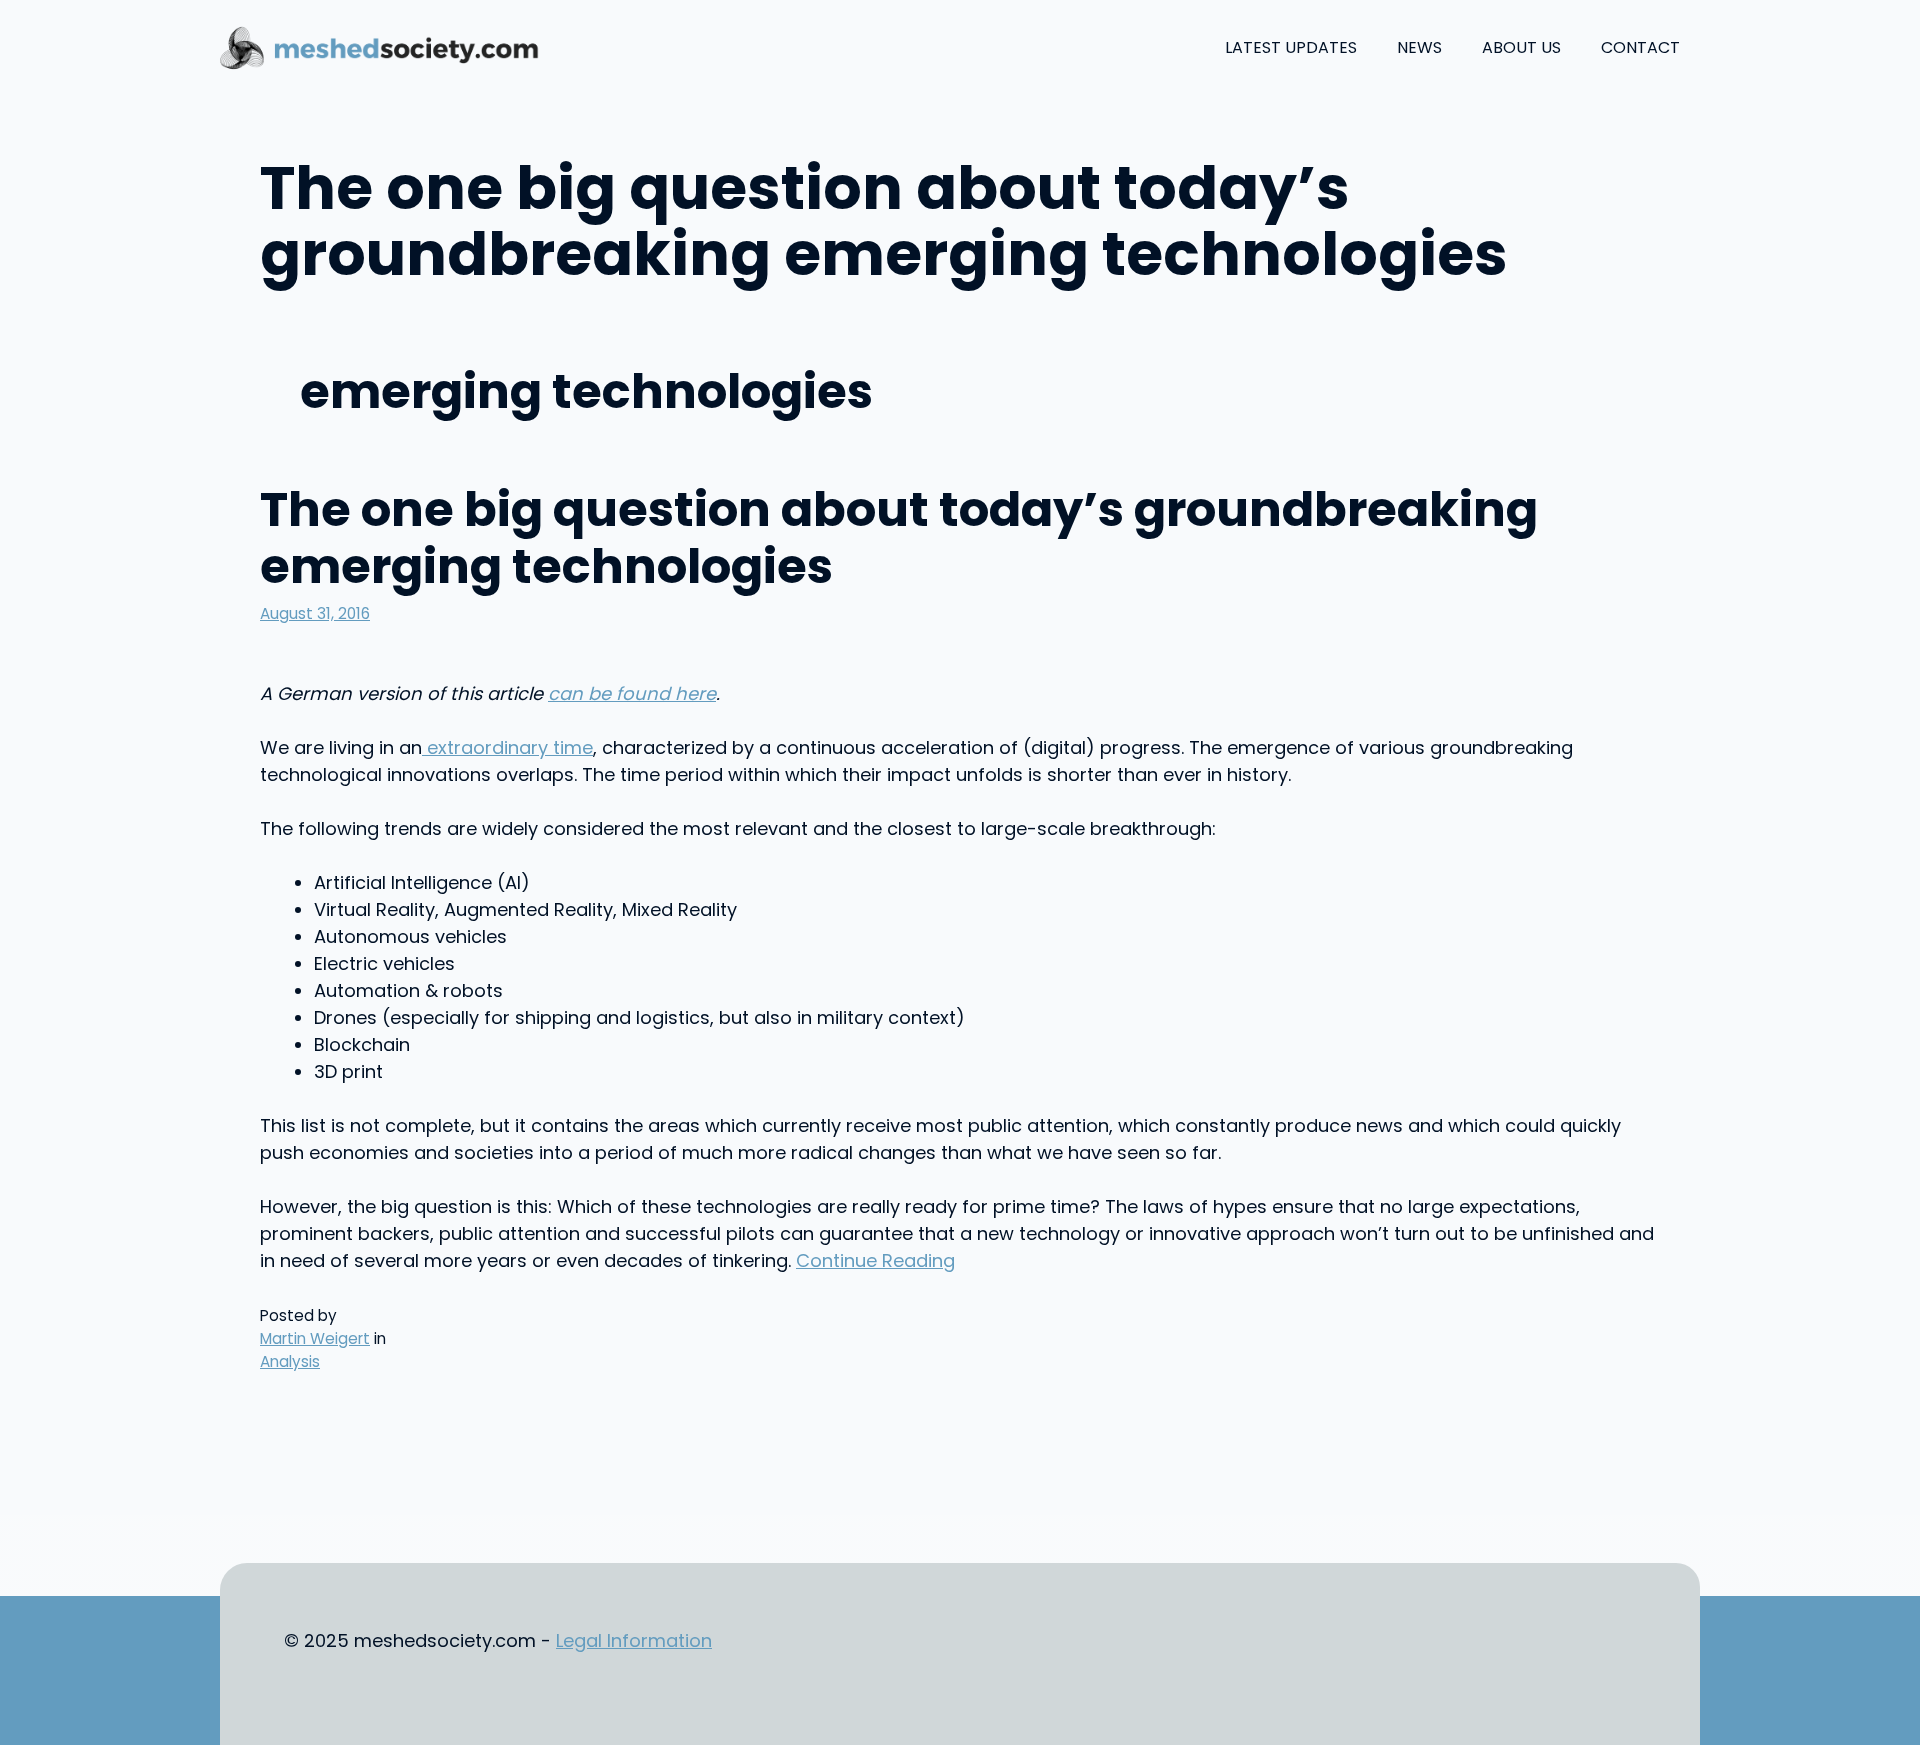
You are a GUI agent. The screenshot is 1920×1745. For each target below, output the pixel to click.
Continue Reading (875, 1260)
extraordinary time (507, 747)
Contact (1640, 47)
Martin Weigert (315, 1338)
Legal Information (634, 1640)
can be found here (632, 693)
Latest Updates (1291, 47)
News (1419, 47)
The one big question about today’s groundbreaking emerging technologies (899, 538)
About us (1521, 47)
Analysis (290, 1361)
